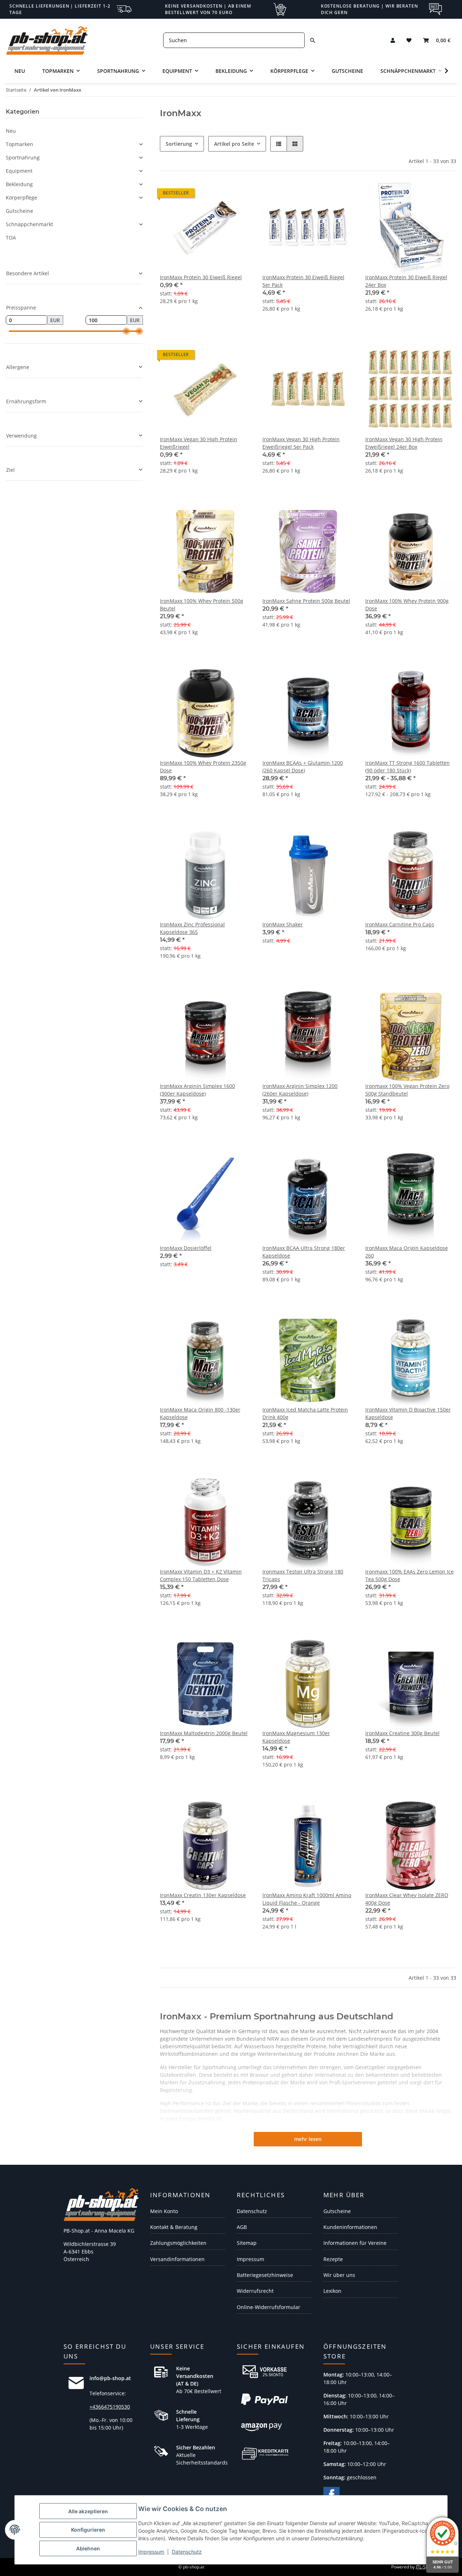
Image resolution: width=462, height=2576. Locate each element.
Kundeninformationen (350, 2227)
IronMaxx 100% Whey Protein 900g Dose (407, 605)
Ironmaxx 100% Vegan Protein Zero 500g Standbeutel (407, 1090)
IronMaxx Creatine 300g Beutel (402, 1733)
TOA (11, 238)
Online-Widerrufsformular (269, 2307)
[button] (393, 40)
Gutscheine (19, 211)
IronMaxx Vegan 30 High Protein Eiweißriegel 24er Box (404, 443)
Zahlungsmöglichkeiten (178, 2243)
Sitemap (247, 2243)
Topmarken (19, 144)
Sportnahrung (23, 157)
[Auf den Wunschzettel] (341, 518)
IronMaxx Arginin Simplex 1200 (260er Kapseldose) (300, 1090)
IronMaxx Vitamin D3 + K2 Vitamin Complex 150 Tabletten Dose (201, 1575)
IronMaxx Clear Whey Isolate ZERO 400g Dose (407, 1899)
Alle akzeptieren (88, 2511)
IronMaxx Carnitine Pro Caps (400, 924)
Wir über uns (339, 2275)
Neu (11, 131)
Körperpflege (21, 198)
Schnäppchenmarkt (29, 224)
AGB (242, 2227)
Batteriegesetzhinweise (265, 2275)
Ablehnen (88, 2548)
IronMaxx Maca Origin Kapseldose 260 (407, 1252)
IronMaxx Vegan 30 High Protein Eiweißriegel (199, 443)
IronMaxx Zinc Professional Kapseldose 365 (192, 928)
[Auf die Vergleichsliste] (323, 518)
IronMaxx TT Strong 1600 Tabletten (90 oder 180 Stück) (407, 767)
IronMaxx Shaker (283, 924)
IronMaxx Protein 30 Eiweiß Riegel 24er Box (406, 281)
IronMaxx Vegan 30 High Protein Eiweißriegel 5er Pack (301, 443)
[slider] (126, 331)
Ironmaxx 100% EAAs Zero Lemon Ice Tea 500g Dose (409, 1575)
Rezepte (333, 2259)
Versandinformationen (177, 2259)
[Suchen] (313, 40)
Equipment (19, 171)
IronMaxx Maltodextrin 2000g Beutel (204, 1733)
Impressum (151, 2552)
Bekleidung (19, 184)
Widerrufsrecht (255, 2291)
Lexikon (332, 2291)
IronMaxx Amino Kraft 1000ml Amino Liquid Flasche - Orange (307, 1899)
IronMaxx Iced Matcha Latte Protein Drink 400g (305, 1413)
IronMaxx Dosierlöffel (186, 1248)
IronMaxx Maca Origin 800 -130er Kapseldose (200, 1413)
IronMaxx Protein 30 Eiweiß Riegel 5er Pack (303, 281)
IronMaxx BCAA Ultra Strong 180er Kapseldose (304, 1252)
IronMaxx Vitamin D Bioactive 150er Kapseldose (408, 1413)
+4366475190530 (110, 2407)
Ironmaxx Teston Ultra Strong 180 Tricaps (303, 1575)
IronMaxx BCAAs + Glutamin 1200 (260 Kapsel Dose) (303, 767)
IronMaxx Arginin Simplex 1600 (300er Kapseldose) (197, 1090)
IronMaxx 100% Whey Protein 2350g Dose (203, 767)
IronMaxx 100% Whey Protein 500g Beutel (202, 605)
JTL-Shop (424, 2567)
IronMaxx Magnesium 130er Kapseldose (296, 1737)
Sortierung (179, 144)
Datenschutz (187, 2552)
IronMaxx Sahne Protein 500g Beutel (306, 601)
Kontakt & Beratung (174, 2227)
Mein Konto (164, 2211)
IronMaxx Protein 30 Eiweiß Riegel (201, 277)
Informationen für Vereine (355, 2243)
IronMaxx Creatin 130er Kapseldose (203, 1895)
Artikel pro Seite (234, 144)
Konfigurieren (88, 2530)
